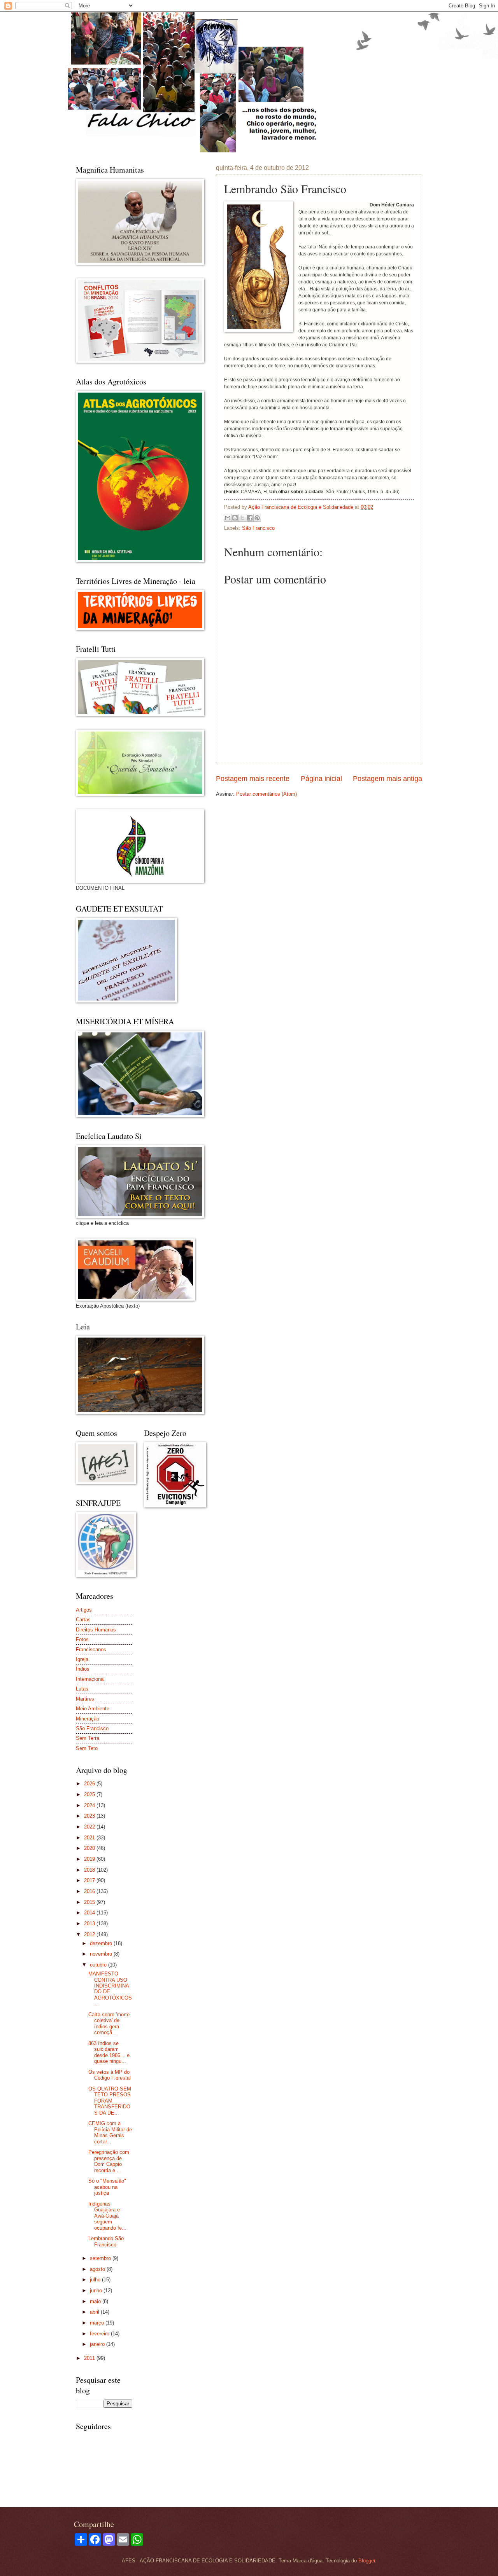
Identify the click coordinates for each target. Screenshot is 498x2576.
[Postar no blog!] (235, 518)
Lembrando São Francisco (106, 2241)
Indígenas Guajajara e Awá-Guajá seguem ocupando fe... (107, 2216)
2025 (90, 1794)
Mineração (88, 1719)
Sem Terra (88, 1738)
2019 (90, 1859)
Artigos (84, 1610)
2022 (90, 1827)
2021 (90, 1838)
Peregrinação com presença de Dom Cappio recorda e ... (109, 2161)
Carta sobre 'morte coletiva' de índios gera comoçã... (109, 2023)
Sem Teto (87, 1748)
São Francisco (258, 528)
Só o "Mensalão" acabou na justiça (107, 2187)
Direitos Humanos (96, 1630)
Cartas (83, 1620)
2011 (90, 2358)
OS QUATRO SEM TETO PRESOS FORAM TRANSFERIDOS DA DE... (110, 2101)
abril (95, 2312)
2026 (90, 1784)
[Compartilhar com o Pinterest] (257, 518)
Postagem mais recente (253, 779)
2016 (90, 1891)
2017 (90, 1880)
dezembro (102, 1943)
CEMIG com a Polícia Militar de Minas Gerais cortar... (110, 2132)
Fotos (82, 1639)
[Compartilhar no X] (242, 518)
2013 (90, 1924)
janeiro (98, 2344)
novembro (102, 1954)
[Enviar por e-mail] (228, 518)
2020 (90, 1848)
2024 (90, 1805)
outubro (99, 1965)
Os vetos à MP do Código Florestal (110, 2075)
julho (96, 2280)
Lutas (82, 1689)
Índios (83, 1669)
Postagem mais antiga (388, 779)
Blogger (367, 2561)
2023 (90, 1816)
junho (97, 2290)
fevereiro (100, 2334)
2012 (90, 1934)
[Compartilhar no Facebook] (250, 518)
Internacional (90, 1679)
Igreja (82, 1659)
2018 (90, 1870)
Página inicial (321, 779)
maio (96, 2301)
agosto (98, 2269)
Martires (85, 1699)
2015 (90, 1902)
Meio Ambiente (93, 1709)
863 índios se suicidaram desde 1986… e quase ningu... (109, 2052)
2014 (90, 1913)
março (98, 2323)
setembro (101, 2258)
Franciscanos (91, 1650)
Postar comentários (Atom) (267, 794)
